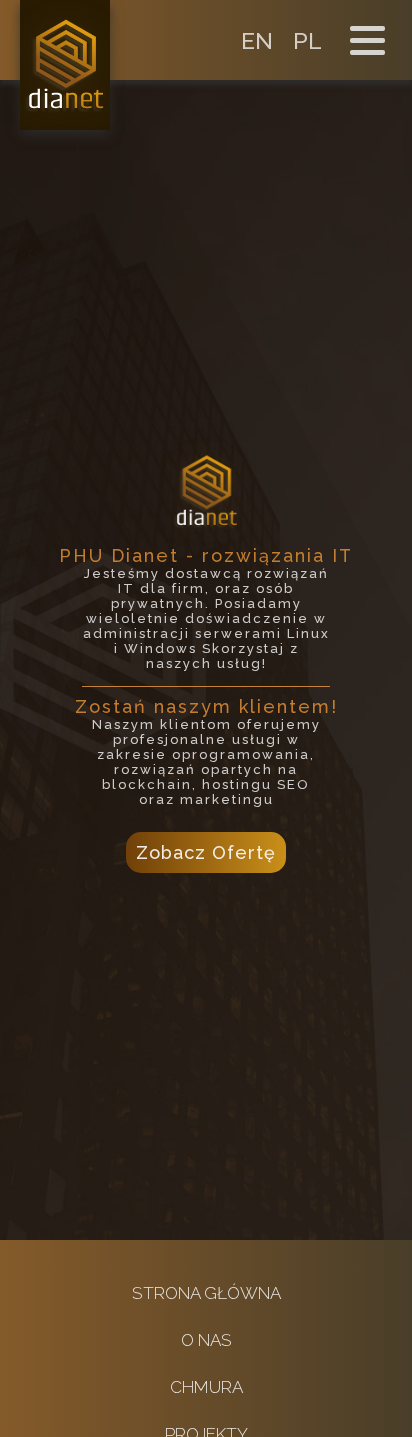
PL (307, 40)
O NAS (206, 1340)
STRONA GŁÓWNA (206, 1293)
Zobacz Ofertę (206, 852)
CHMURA (206, 1387)
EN (257, 40)
